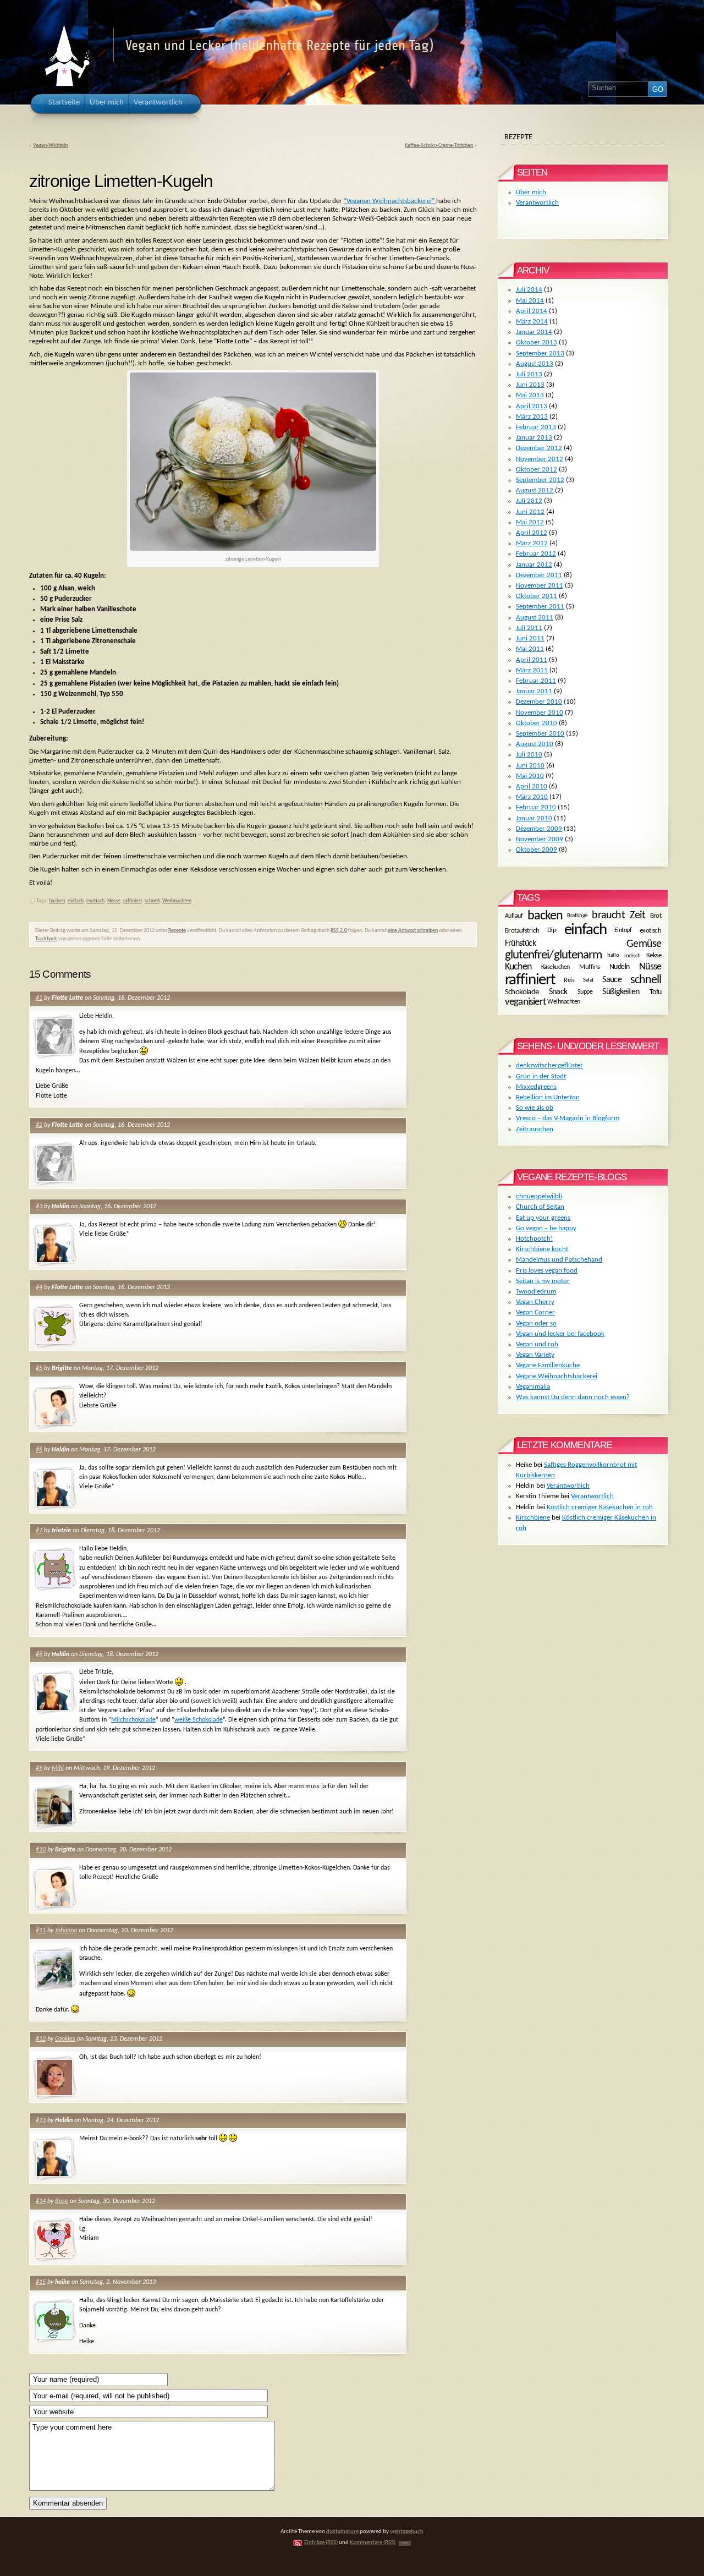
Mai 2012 (530, 522)
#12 (41, 2039)
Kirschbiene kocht (542, 1249)
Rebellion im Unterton (548, 1097)
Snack (558, 992)
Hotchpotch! (534, 1239)
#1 (39, 998)
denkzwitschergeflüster (549, 1065)
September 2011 (540, 607)
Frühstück (520, 944)
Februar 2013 (536, 427)
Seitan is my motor (543, 1281)
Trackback (46, 939)
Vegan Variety (535, 1355)
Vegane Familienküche (548, 1365)
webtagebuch (407, 2532)
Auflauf (514, 916)
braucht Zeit (618, 916)
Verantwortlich (537, 203)
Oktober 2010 (537, 723)
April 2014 (532, 311)
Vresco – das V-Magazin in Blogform (568, 1118)
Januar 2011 (534, 691)
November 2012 (540, 459)
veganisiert (526, 1002)
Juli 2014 (529, 290)
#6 (39, 1450)
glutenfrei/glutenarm (554, 955)
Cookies (65, 2039)
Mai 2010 (530, 776)
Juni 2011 (530, 638)
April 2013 (532, 406)
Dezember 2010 (539, 702)
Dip (552, 930)
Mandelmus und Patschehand (559, 1260)
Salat (588, 980)
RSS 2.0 (339, 931)
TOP (405, 2543)
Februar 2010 (536, 807)
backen (57, 901)
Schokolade (522, 993)
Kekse (654, 955)
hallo (613, 955)
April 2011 (532, 660)
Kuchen (518, 967)
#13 (41, 2120)
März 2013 (532, 417)
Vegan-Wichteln (50, 146)
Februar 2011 (536, 681)
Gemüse (644, 944)
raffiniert (133, 901)
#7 (39, 1531)
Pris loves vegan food (547, 1271)
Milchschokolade (133, 1720)
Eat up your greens (543, 1218)
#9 (39, 1768)
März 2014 (532, 322)
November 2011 (540, 586)
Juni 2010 (530, 766)
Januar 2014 (534, 332)
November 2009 (540, 839)
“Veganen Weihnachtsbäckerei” (390, 201)
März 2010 (532, 797)
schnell (152, 901)
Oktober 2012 (537, 470)
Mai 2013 (530, 395)
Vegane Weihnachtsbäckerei (557, 1376)
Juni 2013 (530, 385)
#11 (41, 1931)
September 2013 (540, 353)
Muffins (589, 966)
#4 (39, 1287)
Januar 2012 (534, 565)
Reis (569, 980)
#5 (39, 1368)
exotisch (95, 901)
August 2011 (535, 618)
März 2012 (532, 543)
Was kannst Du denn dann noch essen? (573, 1397)
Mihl (58, 1768)
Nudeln (620, 967)
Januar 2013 (534, 438)
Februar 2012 (536, 554)
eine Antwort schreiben (413, 931)
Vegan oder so (536, 1323)
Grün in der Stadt (541, 1076)
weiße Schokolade (199, 1720)
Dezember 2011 (539, 575)
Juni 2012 (530, 512)
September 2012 (540, 480)
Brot (656, 916)
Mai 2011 (530, 649)
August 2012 (535, 490)
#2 (39, 1125)
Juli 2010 (529, 755)
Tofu (656, 992)
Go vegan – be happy (546, 1228)
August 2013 (535, 364)
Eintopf (623, 930)
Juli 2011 (529, 628)
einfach (76, 901)
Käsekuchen (555, 967)
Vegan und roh (537, 1344)
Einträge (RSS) (321, 2543)
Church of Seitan (540, 1207)
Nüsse (114, 901)
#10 (41, 1850)
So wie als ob (535, 1108)
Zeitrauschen (535, 1129)
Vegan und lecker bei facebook (560, 1334)
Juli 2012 (529, 501)
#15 (41, 2282)
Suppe (585, 992)
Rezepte (177, 931)
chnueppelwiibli (539, 1196)
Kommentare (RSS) (373, 2543)
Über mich (531, 192)
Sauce (612, 980)
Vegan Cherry (535, 1302)
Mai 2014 (530, 301)
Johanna (66, 1931)
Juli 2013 (529, 374)
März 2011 (532, 670)
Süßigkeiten (621, 992)
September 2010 (540, 734)
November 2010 (540, 713)
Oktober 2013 (537, 342)
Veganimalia (533, 1387)
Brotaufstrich (522, 931)
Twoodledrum (536, 1292)
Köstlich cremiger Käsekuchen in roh (600, 1507)
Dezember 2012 (539, 448)
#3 (39, 1207)
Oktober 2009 (537, 850)
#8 (39, 1654)
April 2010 (532, 786)
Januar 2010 (534, 818)
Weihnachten (177, 901)
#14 (41, 2201)
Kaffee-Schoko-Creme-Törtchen (439, 146)
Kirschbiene (533, 1518)
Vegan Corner (535, 1312)
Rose (62, 2201)
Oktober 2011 (537, 596)
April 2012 (532, 533)
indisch (632, 956)
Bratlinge (577, 916)
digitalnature (342, 2532)
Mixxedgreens (536, 1087)
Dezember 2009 (539, 829)
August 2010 (535, 744)
